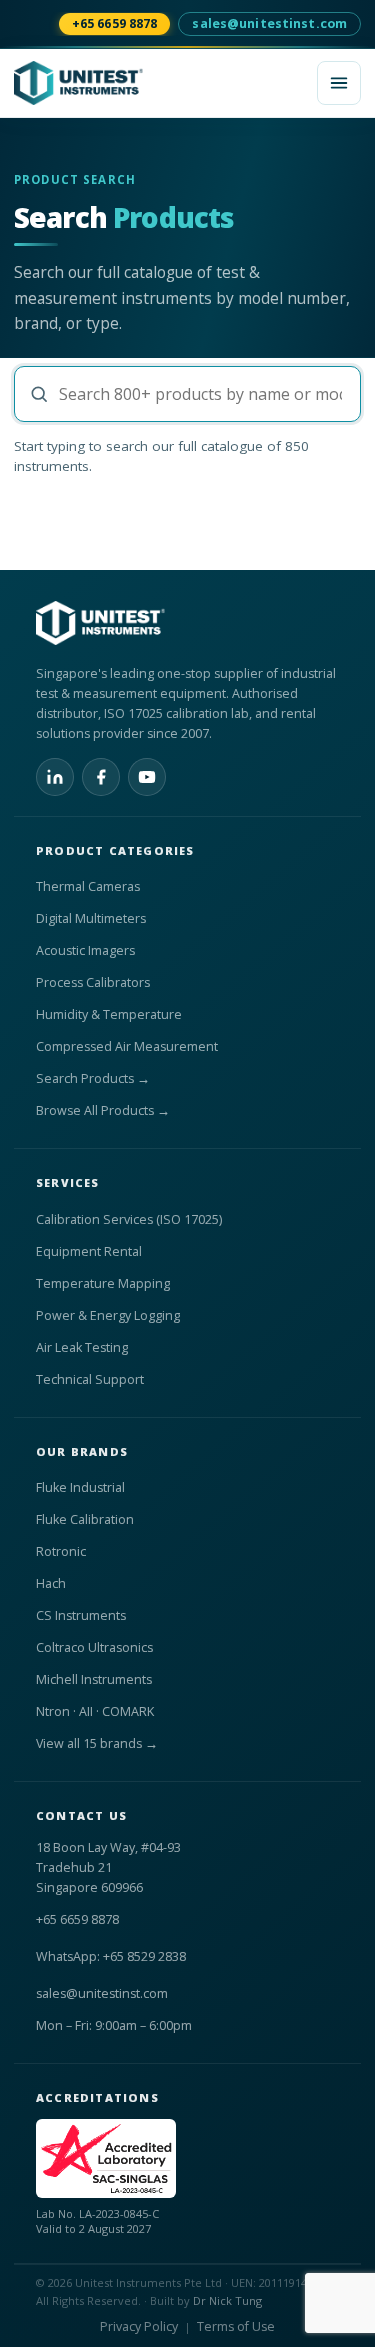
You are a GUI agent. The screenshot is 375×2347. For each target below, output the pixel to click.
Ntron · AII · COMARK (95, 1711)
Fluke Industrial (80, 1487)
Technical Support (90, 1379)
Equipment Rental (89, 1251)
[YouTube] (147, 777)
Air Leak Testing (82, 1347)
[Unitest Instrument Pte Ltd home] (159, 83)
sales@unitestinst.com (269, 23)
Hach (51, 1583)
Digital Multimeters (91, 918)
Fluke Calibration (85, 1519)
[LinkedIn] (55, 777)
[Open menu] (339, 83)
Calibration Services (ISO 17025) (129, 1219)
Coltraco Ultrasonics (94, 1647)
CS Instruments (81, 1615)
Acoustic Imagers (85, 950)
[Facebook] (101, 777)
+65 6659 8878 (115, 23)
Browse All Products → (103, 1110)
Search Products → (93, 1078)
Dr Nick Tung (227, 2300)
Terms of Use (236, 2326)
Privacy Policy (139, 2326)
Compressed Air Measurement (127, 1046)
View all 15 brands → (97, 1743)
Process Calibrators (93, 982)
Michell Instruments (94, 1679)
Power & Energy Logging (108, 1315)
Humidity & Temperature (109, 1014)
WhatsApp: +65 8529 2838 (111, 1956)
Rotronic (61, 1551)
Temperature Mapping (103, 1283)
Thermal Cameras (88, 886)
